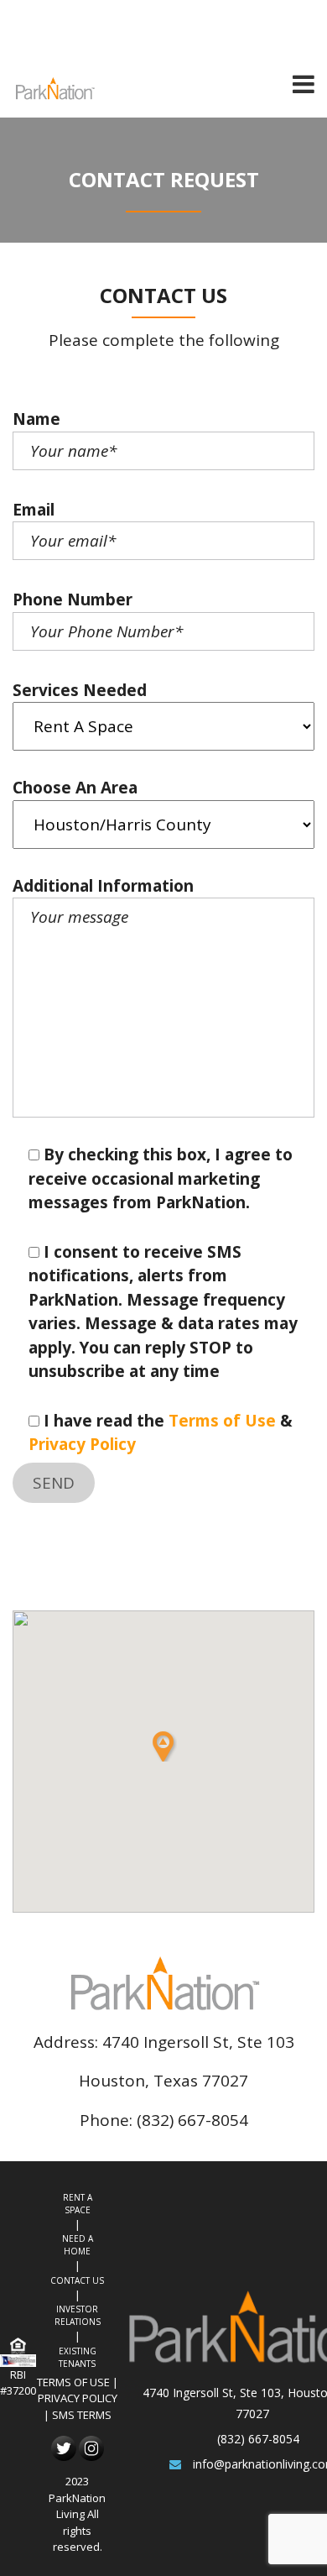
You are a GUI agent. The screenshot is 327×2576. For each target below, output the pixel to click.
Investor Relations (78, 2315)
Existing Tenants (78, 2357)
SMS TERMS (82, 2415)
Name (36, 419)
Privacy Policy (82, 1444)
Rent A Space (78, 2204)
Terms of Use (222, 1421)
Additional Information (103, 886)
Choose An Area (75, 788)
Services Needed (80, 690)
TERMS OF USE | (78, 2382)
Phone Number (73, 599)
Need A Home (78, 2245)
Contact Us (77, 2280)
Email (34, 510)
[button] (163, 1746)
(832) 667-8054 (258, 2439)
